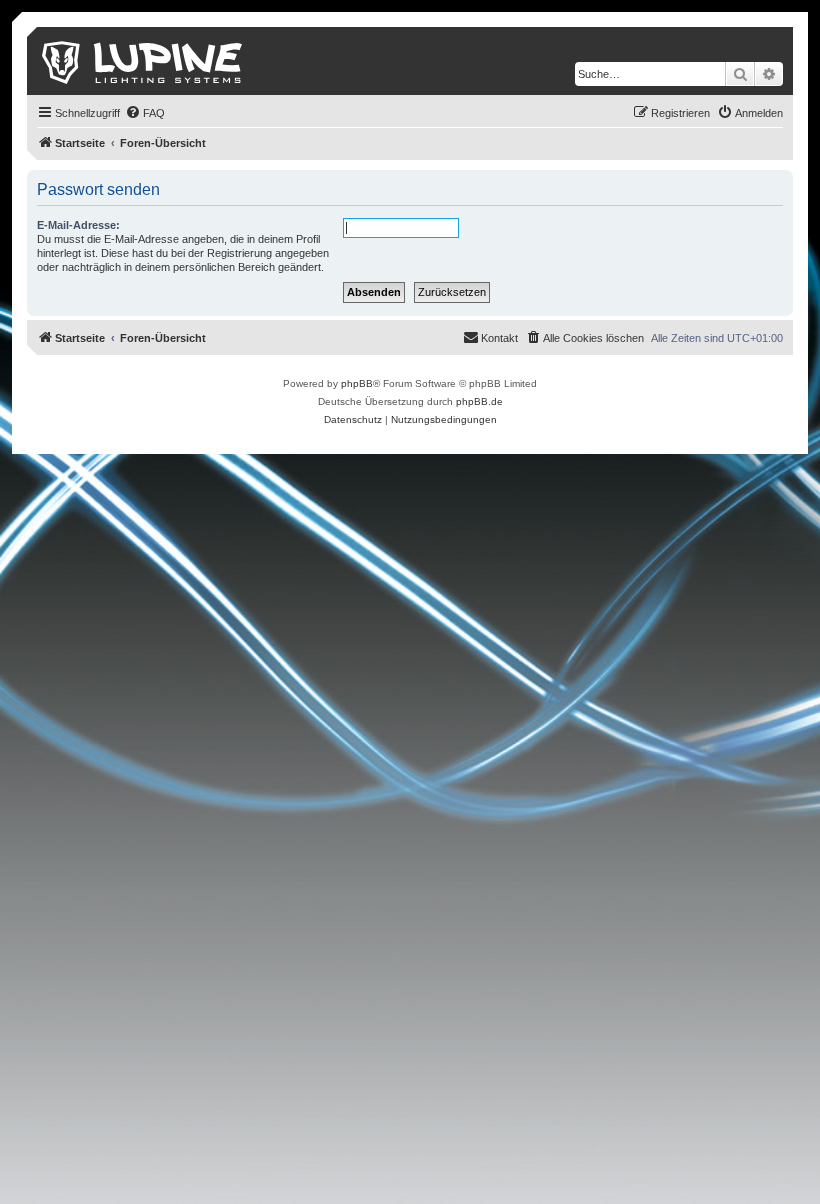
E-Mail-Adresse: (78, 225)
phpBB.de (479, 401)
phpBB (357, 383)
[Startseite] (143, 61)
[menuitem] (145, 113)
